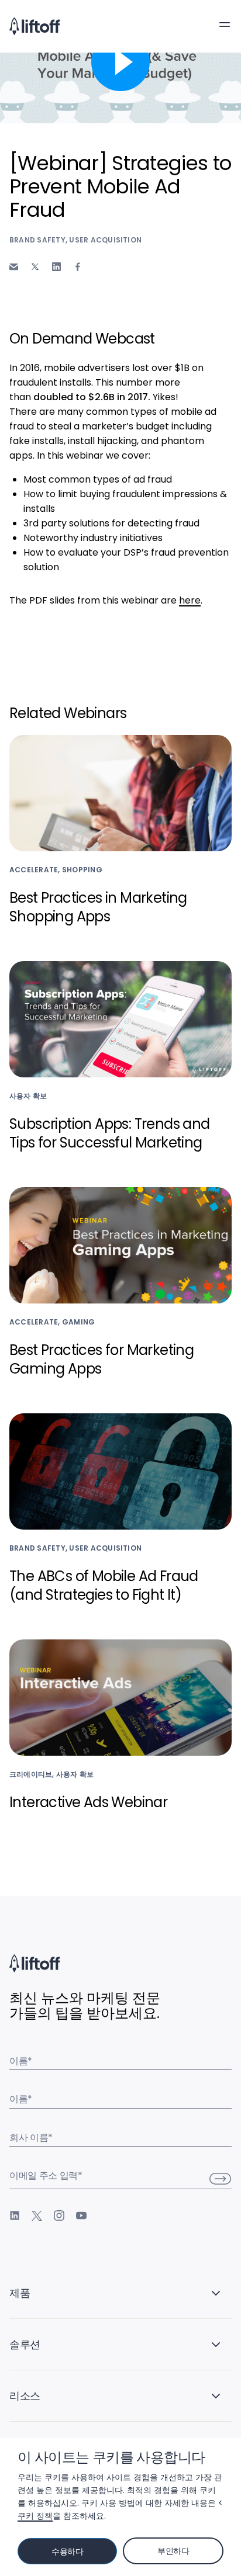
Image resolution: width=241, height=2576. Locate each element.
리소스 (25, 2396)
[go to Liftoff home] (35, 26)
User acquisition (105, 240)
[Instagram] (59, 2216)
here (190, 600)
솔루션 (25, 2344)
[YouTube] (81, 2216)
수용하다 (68, 2551)
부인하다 (173, 2551)
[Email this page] (14, 267)
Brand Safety (37, 240)
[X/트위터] (37, 2216)
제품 (20, 2293)
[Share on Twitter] (35, 267)
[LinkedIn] (15, 2216)
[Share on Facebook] (78, 267)
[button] (225, 25)
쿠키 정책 (35, 2516)
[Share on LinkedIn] (56, 267)
